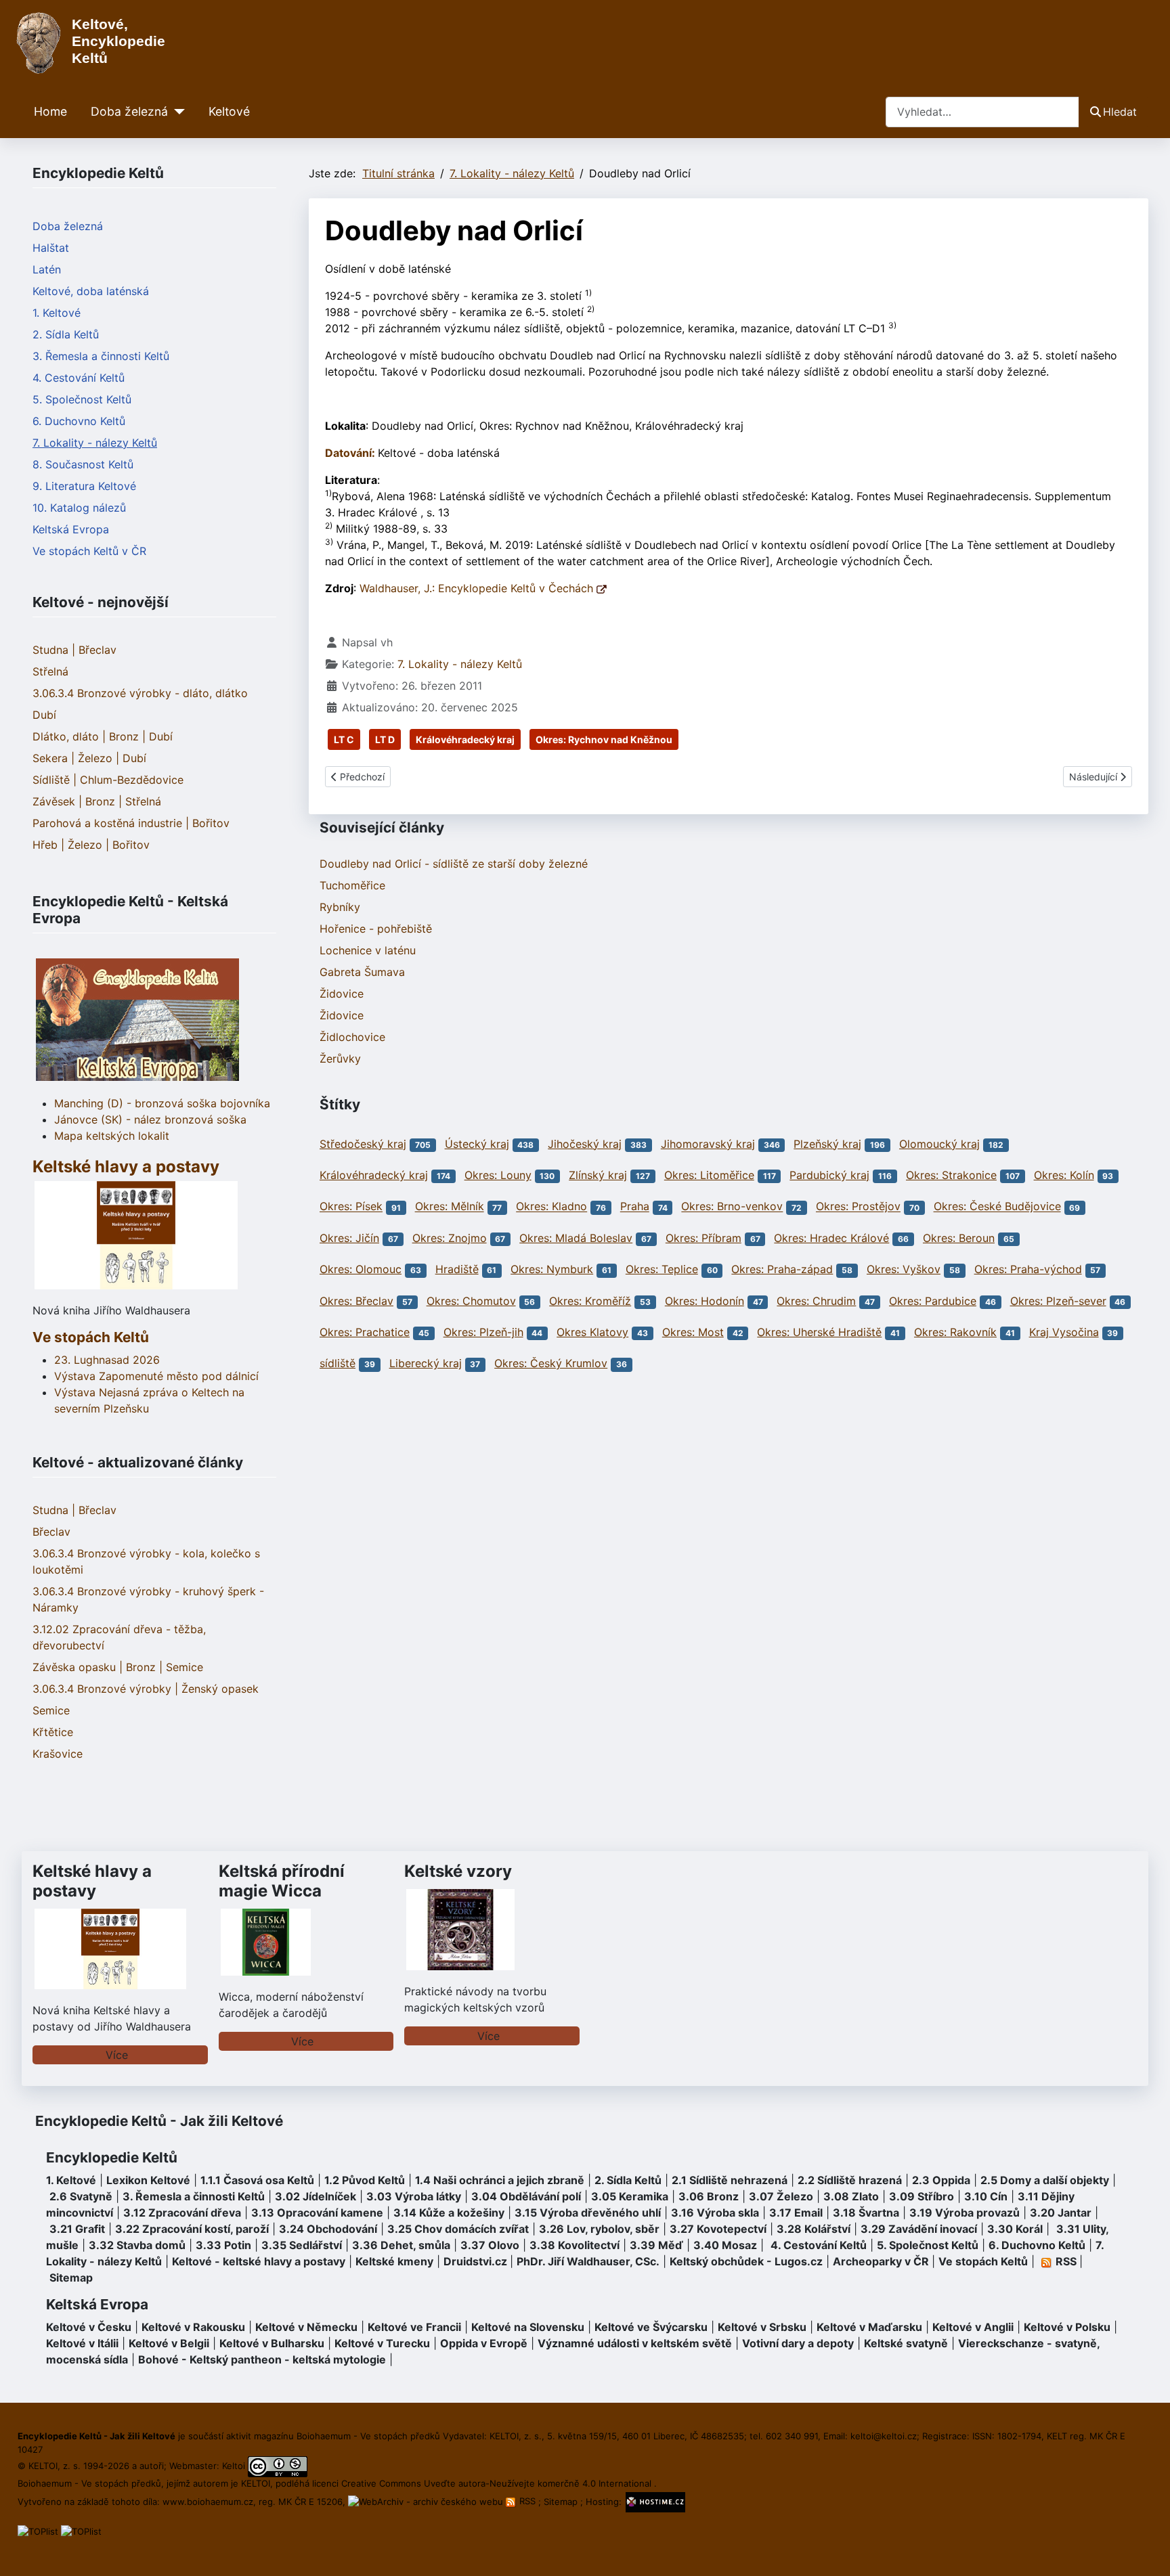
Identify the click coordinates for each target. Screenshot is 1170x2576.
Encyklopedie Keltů (112, 2157)
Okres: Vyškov (904, 1269)
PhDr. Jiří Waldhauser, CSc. (588, 2261)
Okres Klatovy (592, 1332)
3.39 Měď (656, 2245)
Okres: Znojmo (450, 1238)
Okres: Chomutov (471, 1301)
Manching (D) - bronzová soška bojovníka (162, 1103)
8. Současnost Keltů (83, 464)
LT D (385, 739)
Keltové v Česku (89, 2327)
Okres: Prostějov (858, 1207)
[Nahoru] (1146, 2551)
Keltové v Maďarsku (869, 2327)
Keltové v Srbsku (762, 2327)
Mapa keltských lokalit (112, 1136)
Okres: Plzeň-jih (483, 1332)
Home (50, 111)
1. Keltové (57, 313)
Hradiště (457, 1269)
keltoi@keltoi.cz (884, 2436)
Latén (47, 269)
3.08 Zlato (851, 2196)
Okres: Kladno (551, 1207)
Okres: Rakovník (955, 1332)
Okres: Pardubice (933, 1301)
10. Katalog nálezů (79, 508)
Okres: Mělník (450, 1207)
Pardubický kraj (829, 1175)
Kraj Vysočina (1064, 1332)
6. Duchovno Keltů (79, 421)
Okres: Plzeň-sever (1058, 1301)
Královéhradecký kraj (465, 739)
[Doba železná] (176, 112)
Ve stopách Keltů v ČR (89, 551)
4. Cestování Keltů (79, 378)
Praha (635, 1207)
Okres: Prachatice (365, 1332)
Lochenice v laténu (368, 950)
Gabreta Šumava (362, 972)
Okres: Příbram (703, 1238)
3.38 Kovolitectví (575, 2245)
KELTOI (256, 2483)
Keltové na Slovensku (528, 2327)
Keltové (229, 111)
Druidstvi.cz (475, 2261)
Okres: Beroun (959, 1238)
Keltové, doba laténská (91, 291)
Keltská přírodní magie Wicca (282, 1881)
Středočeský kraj (363, 1144)
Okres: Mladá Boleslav (576, 1238)
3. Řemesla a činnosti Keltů (101, 356)
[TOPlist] (38, 2531)
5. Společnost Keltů (82, 399)
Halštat (51, 248)
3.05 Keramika (630, 2196)
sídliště (338, 1363)
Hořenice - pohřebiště (376, 929)
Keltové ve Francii (414, 2327)
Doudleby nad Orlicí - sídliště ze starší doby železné (454, 864)
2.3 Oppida (941, 2180)
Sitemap (71, 2278)
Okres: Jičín (349, 1238)
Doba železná (129, 111)
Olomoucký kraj (939, 1144)
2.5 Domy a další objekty (1045, 2180)
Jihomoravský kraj (708, 1144)
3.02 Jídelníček (316, 2196)
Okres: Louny (498, 1175)
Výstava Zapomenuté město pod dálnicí (156, 1376)
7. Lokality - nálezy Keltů (95, 443)
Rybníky (340, 907)
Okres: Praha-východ (1028, 1269)
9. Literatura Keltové (84, 486)
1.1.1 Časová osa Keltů (257, 2180)
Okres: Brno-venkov (732, 1207)
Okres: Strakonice (951, 1175)
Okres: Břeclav (356, 1301)
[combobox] (982, 112)
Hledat (1120, 112)
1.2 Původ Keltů (365, 2180)
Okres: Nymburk (552, 1269)
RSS (527, 2501)
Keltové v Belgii (169, 2343)
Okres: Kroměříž (590, 1301)
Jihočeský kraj (585, 1144)
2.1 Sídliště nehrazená (730, 2180)
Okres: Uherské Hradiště (819, 1332)
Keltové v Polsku (1067, 2327)
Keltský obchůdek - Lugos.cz (746, 2261)
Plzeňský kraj (827, 1144)
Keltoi (234, 2466)
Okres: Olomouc (361, 1269)
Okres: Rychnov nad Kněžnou (604, 739)
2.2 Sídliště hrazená (850, 2180)
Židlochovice (352, 1037)
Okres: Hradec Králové (831, 1238)
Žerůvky (340, 1059)
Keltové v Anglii (973, 2327)
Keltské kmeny (394, 2261)
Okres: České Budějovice (997, 1207)
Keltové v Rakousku (193, 2327)
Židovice (342, 994)
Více (117, 2055)
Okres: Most (693, 1332)
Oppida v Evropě (484, 2343)
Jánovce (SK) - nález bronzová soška (150, 1119)
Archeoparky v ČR (881, 2261)
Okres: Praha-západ (782, 1269)
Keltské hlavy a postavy (92, 1881)
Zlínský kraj (598, 1175)
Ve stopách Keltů (91, 1337)
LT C (344, 739)
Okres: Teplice (662, 1269)
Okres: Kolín (1064, 1175)
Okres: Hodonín (705, 1301)
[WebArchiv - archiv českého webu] (427, 2501)
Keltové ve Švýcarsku (651, 2327)
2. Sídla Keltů (66, 334)
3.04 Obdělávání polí (526, 2196)
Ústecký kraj (477, 1144)
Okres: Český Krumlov (551, 1363)
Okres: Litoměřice (709, 1175)
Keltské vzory (458, 1871)
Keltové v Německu (306, 2327)
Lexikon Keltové (148, 2180)
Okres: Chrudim (816, 1301)
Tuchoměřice (352, 885)
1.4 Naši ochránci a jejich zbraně (500, 2180)
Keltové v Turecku (382, 2343)
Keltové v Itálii (82, 2343)
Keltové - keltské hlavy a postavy (259, 2261)
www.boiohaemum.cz (208, 2501)
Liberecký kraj (426, 1363)
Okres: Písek (351, 1207)
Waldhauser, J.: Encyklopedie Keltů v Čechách (478, 588)
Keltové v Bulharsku (272, 2343)
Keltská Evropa (71, 529)
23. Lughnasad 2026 (107, 1360)
